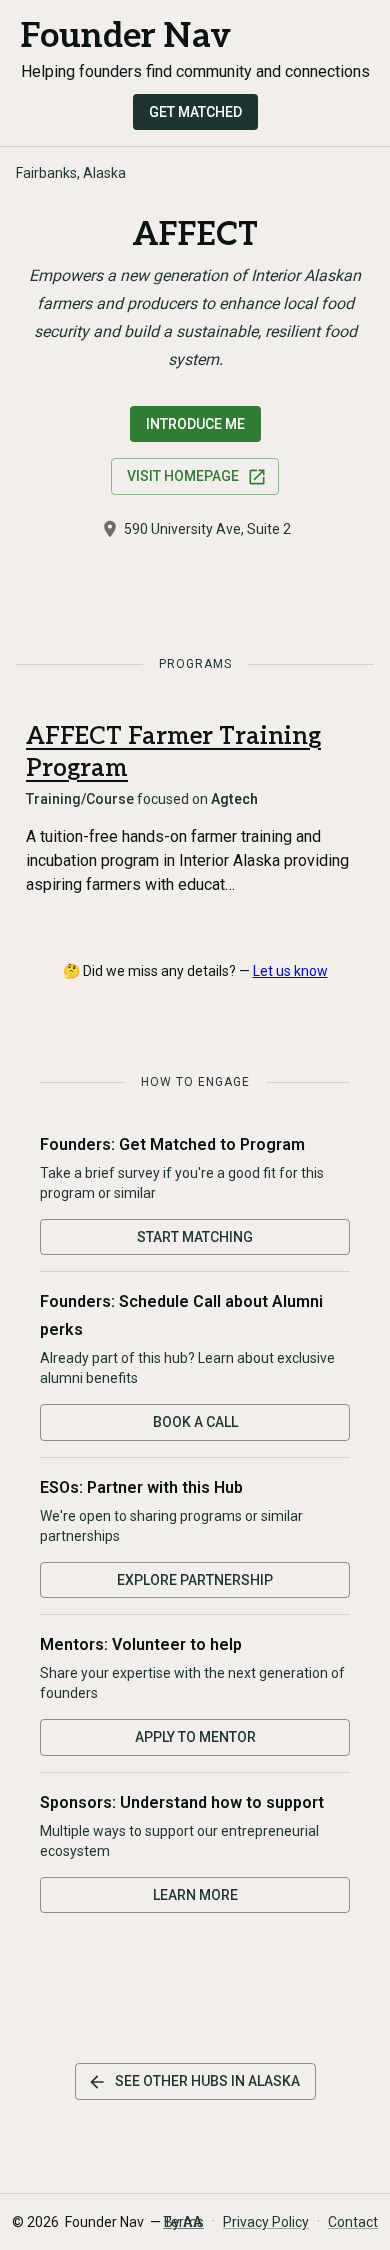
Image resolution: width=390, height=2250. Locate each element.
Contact (353, 2222)
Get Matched (195, 112)
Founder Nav (126, 36)
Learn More (195, 1895)
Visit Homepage (183, 476)
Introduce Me (195, 424)
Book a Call (195, 1422)
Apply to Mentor (195, 1737)
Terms (183, 2222)
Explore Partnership (195, 1580)
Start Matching (195, 1237)
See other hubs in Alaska (207, 2081)
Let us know (290, 971)
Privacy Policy (266, 2222)
